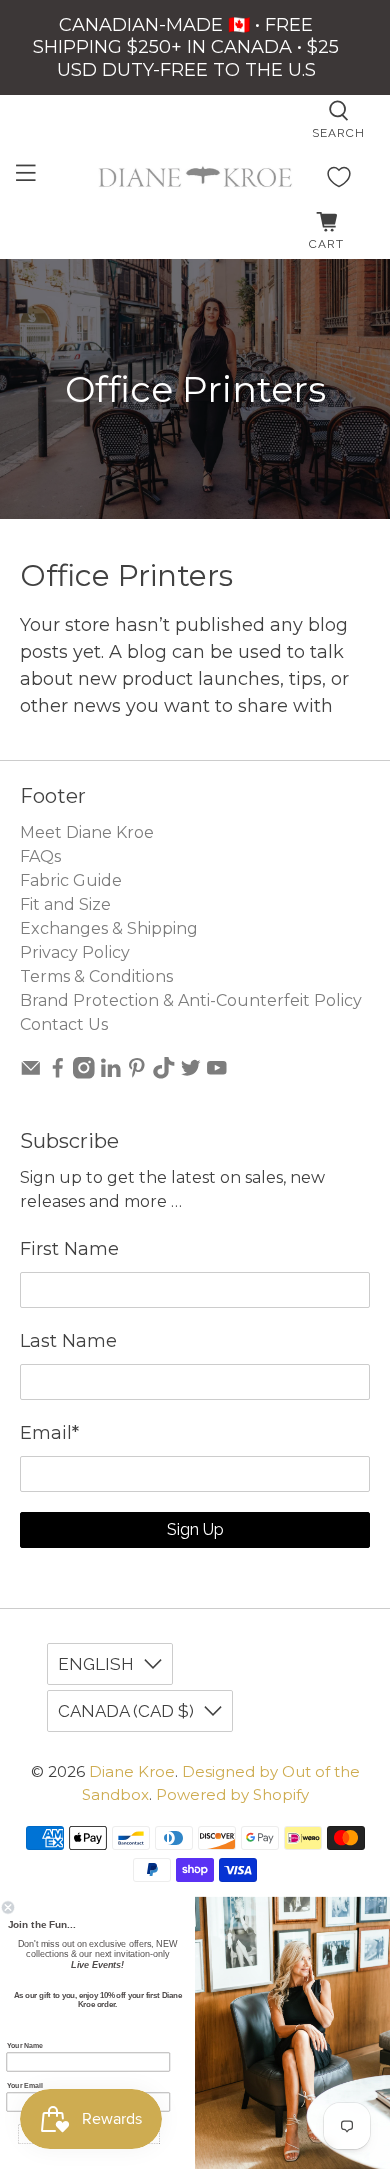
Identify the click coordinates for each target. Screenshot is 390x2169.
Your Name (25, 2046)
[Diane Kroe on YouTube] (217, 1073)
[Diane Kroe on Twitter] (191, 1073)
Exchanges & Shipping (109, 928)
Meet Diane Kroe (87, 832)
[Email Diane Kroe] (31, 1073)
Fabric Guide (71, 880)
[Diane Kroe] (195, 176)
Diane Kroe (132, 1771)
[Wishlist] (339, 177)
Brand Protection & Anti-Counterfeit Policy (191, 1000)
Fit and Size (65, 904)
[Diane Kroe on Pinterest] (137, 1073)
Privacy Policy (75, 952)
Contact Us (64, 1024)
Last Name (68, 1341)
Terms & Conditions (96, 976)
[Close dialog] (8, 1908)
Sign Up (195, 1529)
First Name (69, 1249)
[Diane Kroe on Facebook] (58, 1073)
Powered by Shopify (232, 1794)
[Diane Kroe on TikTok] (164, 1073)
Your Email (25, 2086)
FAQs (40, 856)
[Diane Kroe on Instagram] (84, 1073)
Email (49, 1433)
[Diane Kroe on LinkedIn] (111, 1073)
